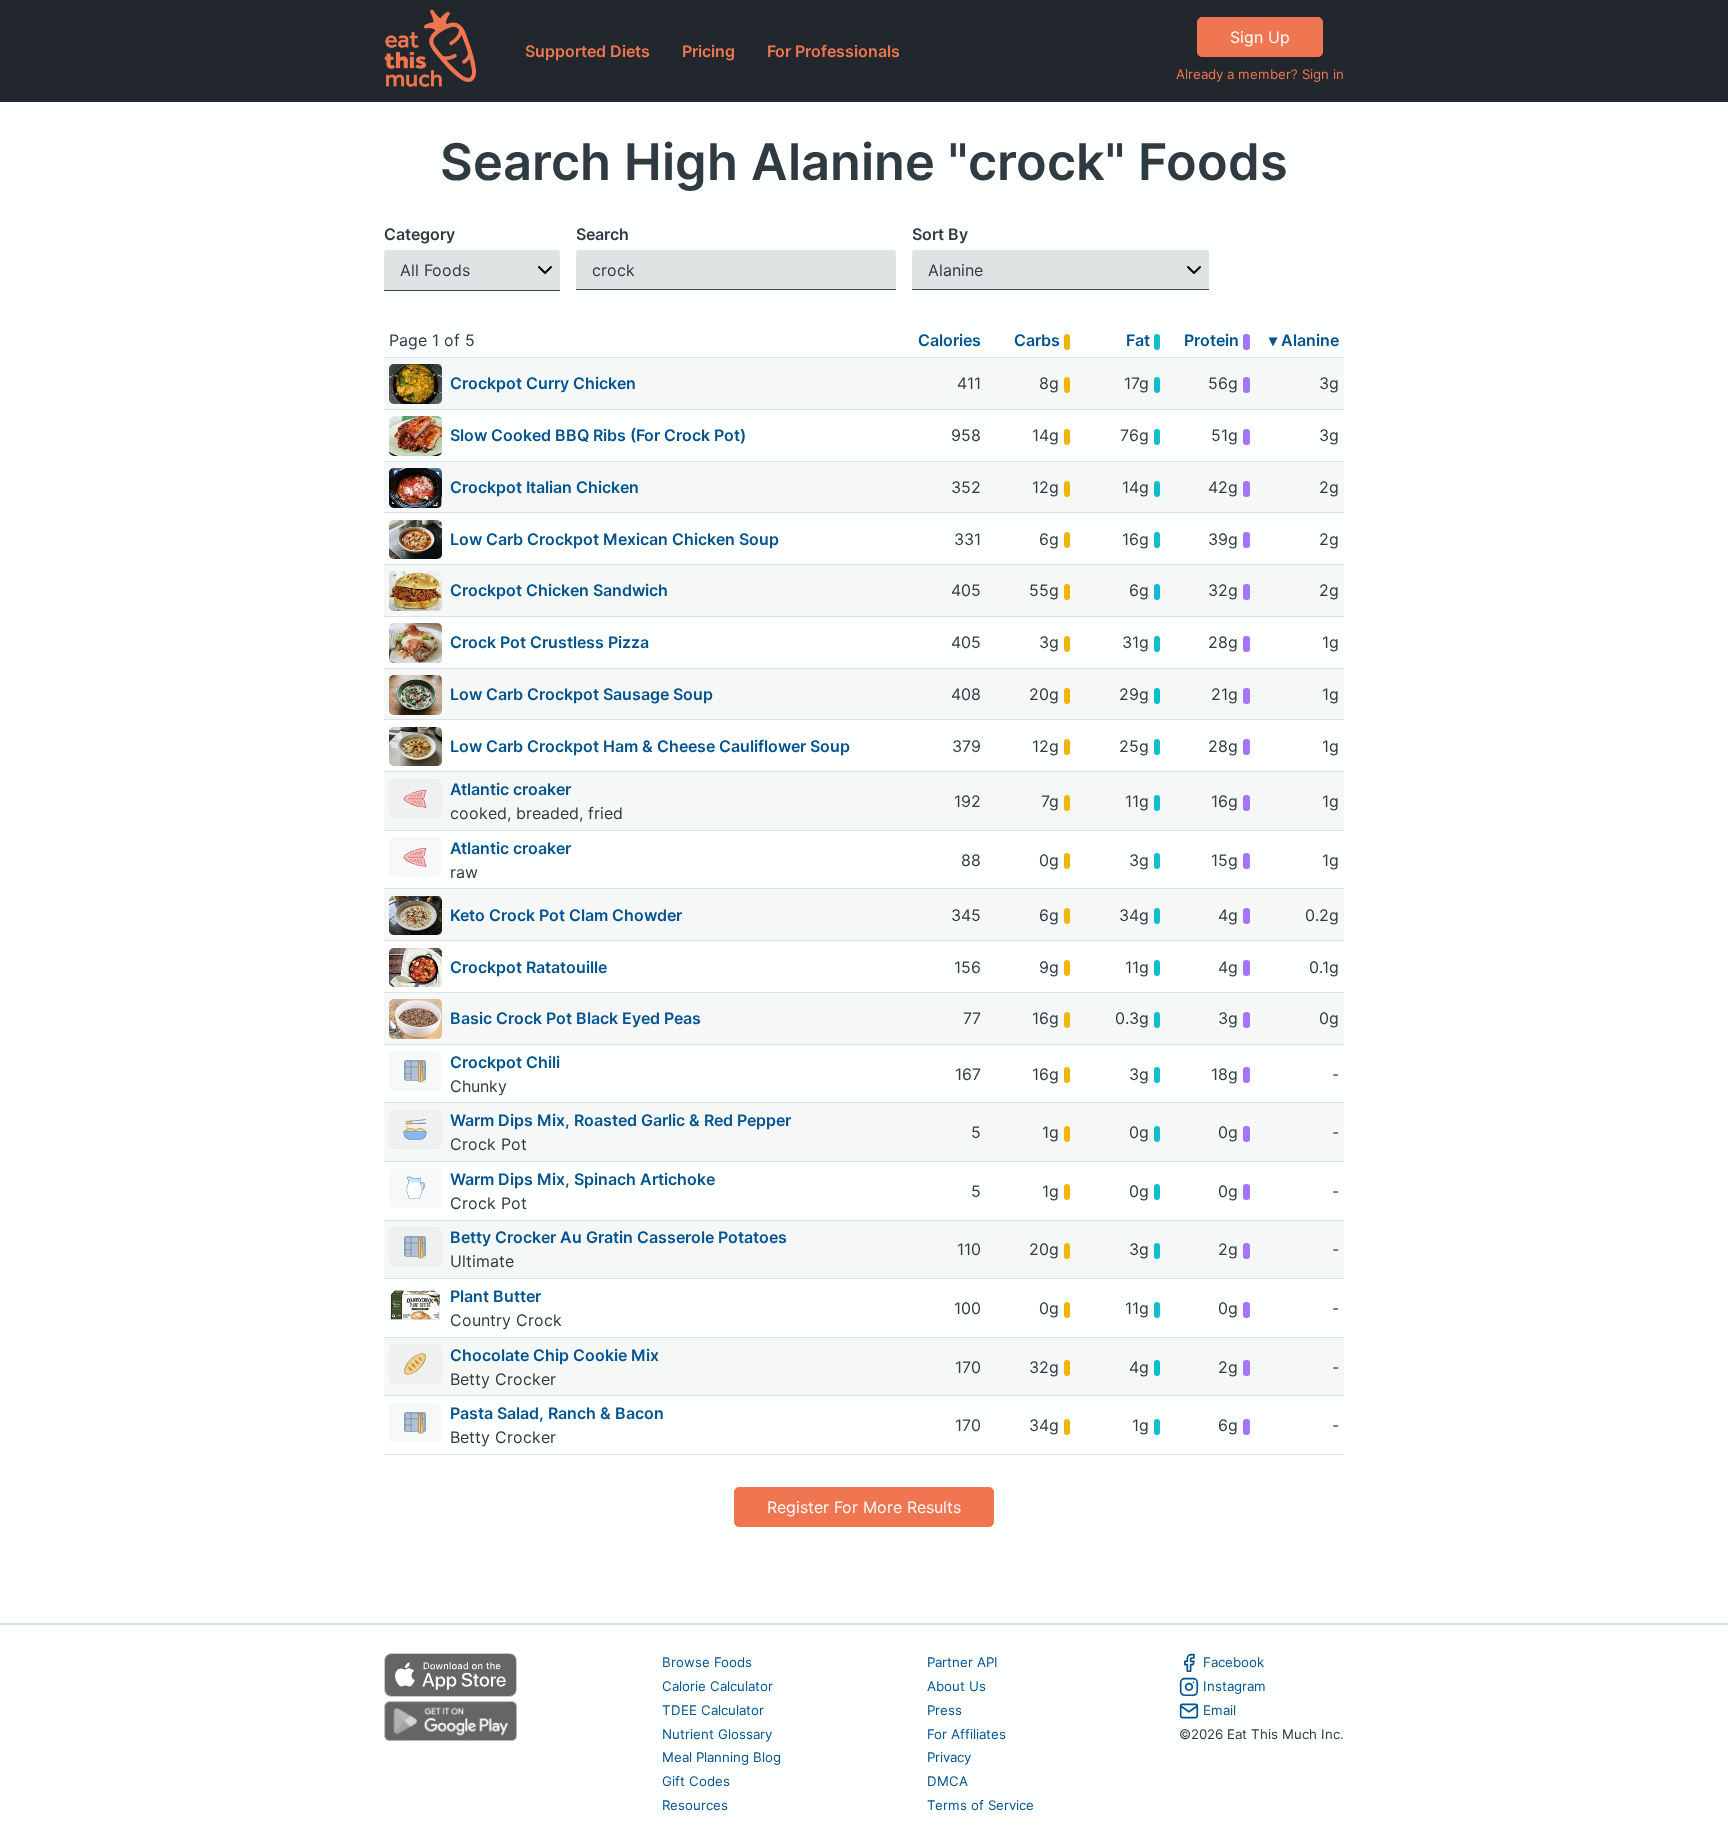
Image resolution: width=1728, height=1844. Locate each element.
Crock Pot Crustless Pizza (549, 642)
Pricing (708, 51)
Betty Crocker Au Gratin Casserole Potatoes (618, 1237)
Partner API (962, 1662)
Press (944, 1710)
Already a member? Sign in (1260, 74)
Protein (1213, 340)
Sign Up (1260, 37)
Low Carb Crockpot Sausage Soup (581, 694)
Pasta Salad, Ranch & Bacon (557, 1413)
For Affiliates (966, 1734)
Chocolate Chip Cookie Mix (554, 1355)
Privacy (949, 1757)
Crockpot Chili (505, 1062)
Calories (949, 340)
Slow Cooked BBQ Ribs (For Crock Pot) (598, 435)
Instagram (1234, 1686)
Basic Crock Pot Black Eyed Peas (575, 1018)
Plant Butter (495, 1296)
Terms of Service (980, 1805)
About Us (956, 1686)
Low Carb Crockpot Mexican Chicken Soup (614, 539)
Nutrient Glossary (717, 1734)
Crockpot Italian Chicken (544, 487)
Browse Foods (707, 1662)
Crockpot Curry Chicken (543, 383)
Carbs (1039, 340)
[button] (472, 270)
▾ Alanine (1304, 340)
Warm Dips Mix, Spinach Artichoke (582, 1179)
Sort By (940, 234)
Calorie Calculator (717, 1686)
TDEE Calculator (713, 1710)
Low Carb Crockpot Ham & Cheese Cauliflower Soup (650, 746)
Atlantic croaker (512, 789)
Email (1219, 1710)
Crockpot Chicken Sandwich (559, 590)
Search (602, 234)
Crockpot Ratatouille (528, 967)
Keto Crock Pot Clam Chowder (566, 915)
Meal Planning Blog (721, 1757)
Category (419, 234)
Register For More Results (864, 1507)
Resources (695, 1805)
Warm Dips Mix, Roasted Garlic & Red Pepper (620, 1120)
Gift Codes (696, 1781)
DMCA (947, 1781)
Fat (1140, 340)
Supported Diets (587, 51)
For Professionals (833, 51)
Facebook (1233, 1662)
